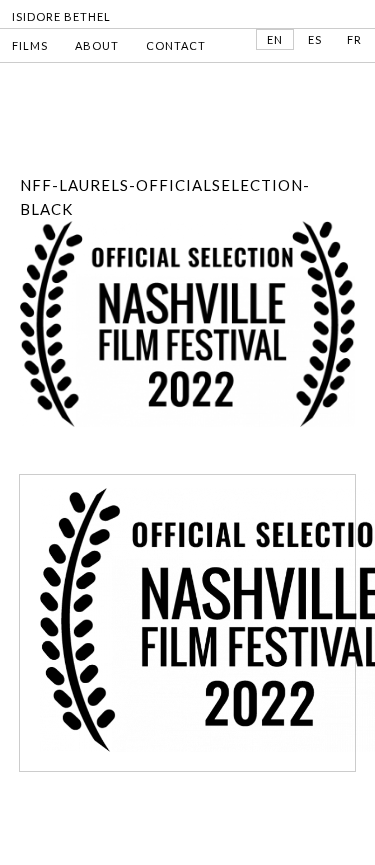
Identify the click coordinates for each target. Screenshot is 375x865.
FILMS (30, 45)
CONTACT (176, 45)
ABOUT (97, 45)
